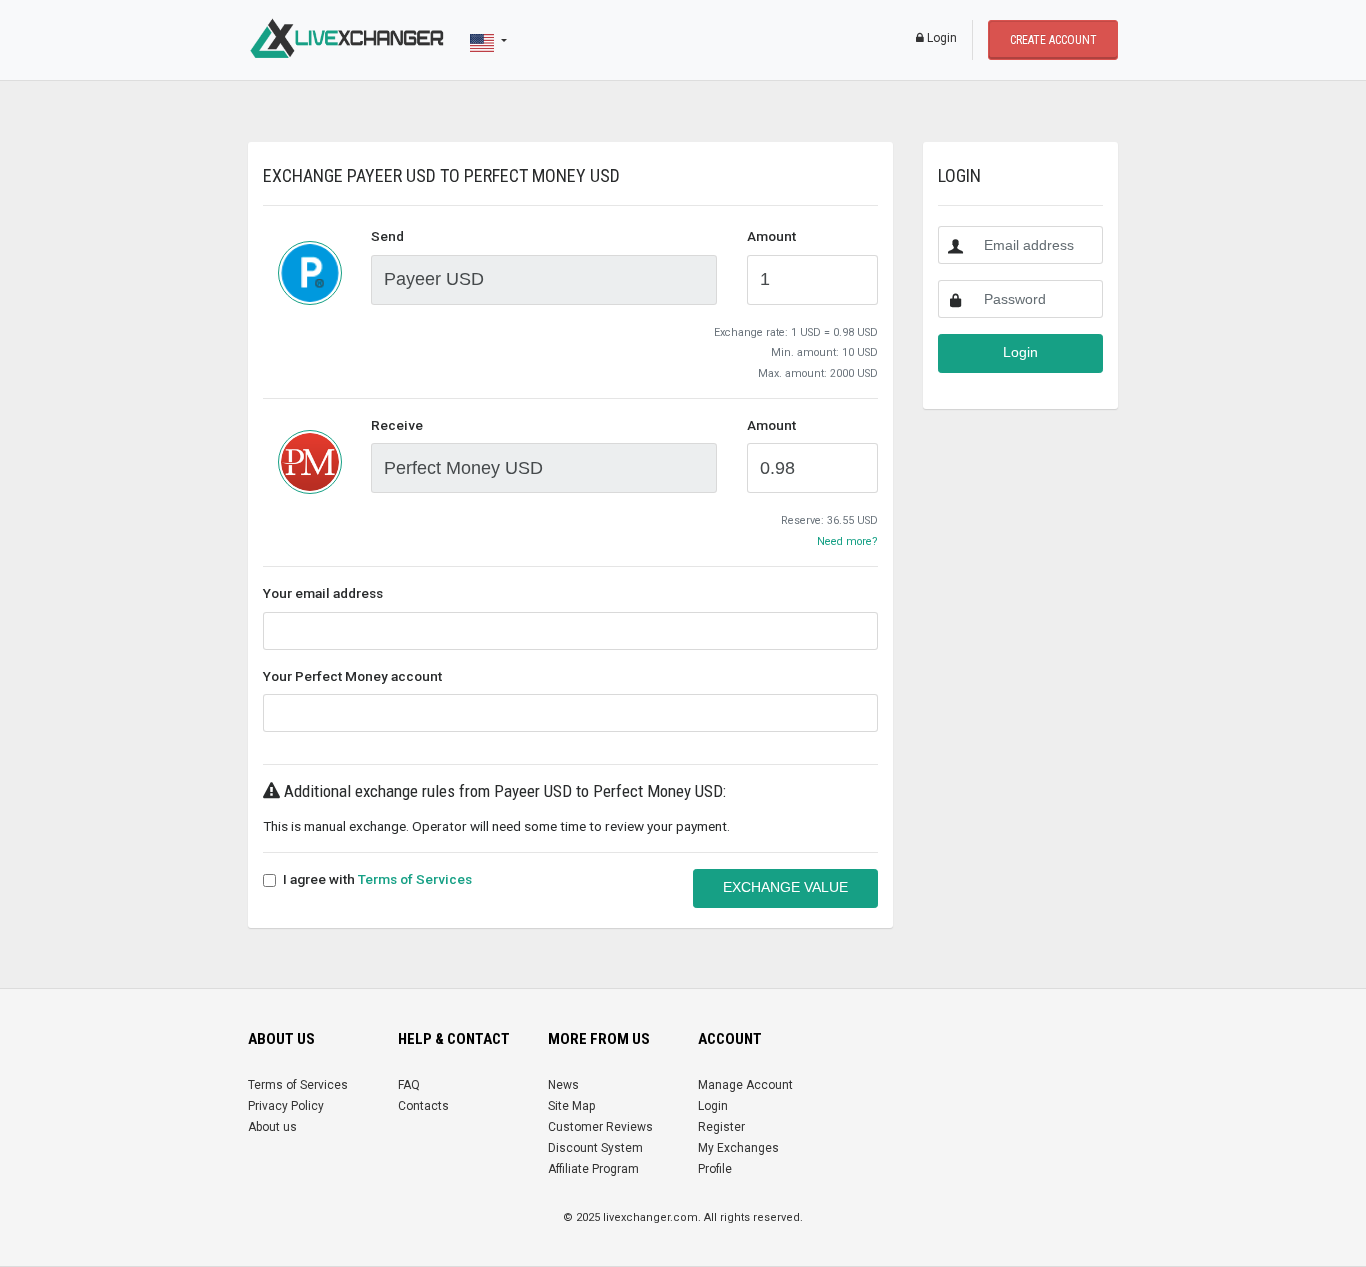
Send (387, 236)
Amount (771, 236)
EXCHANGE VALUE (785, 887)
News (563, 1085)
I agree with (377, 879)
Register (721, 1127)
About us (272, 1127)
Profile (715, 1169)
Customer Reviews (600, 1127)
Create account (1053, 40)
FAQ (409, 1085)
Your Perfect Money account (352, 676)
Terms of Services (415, 879)
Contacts (423, 1106)
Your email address (323, 593)
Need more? (847, 541)
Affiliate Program (593, 1169)
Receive (397, 425)
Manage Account (745, 1085)
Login (940, 38)
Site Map (571, 1106)
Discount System (595, 1148)
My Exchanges (738, 1148)
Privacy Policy (286, 1106)
